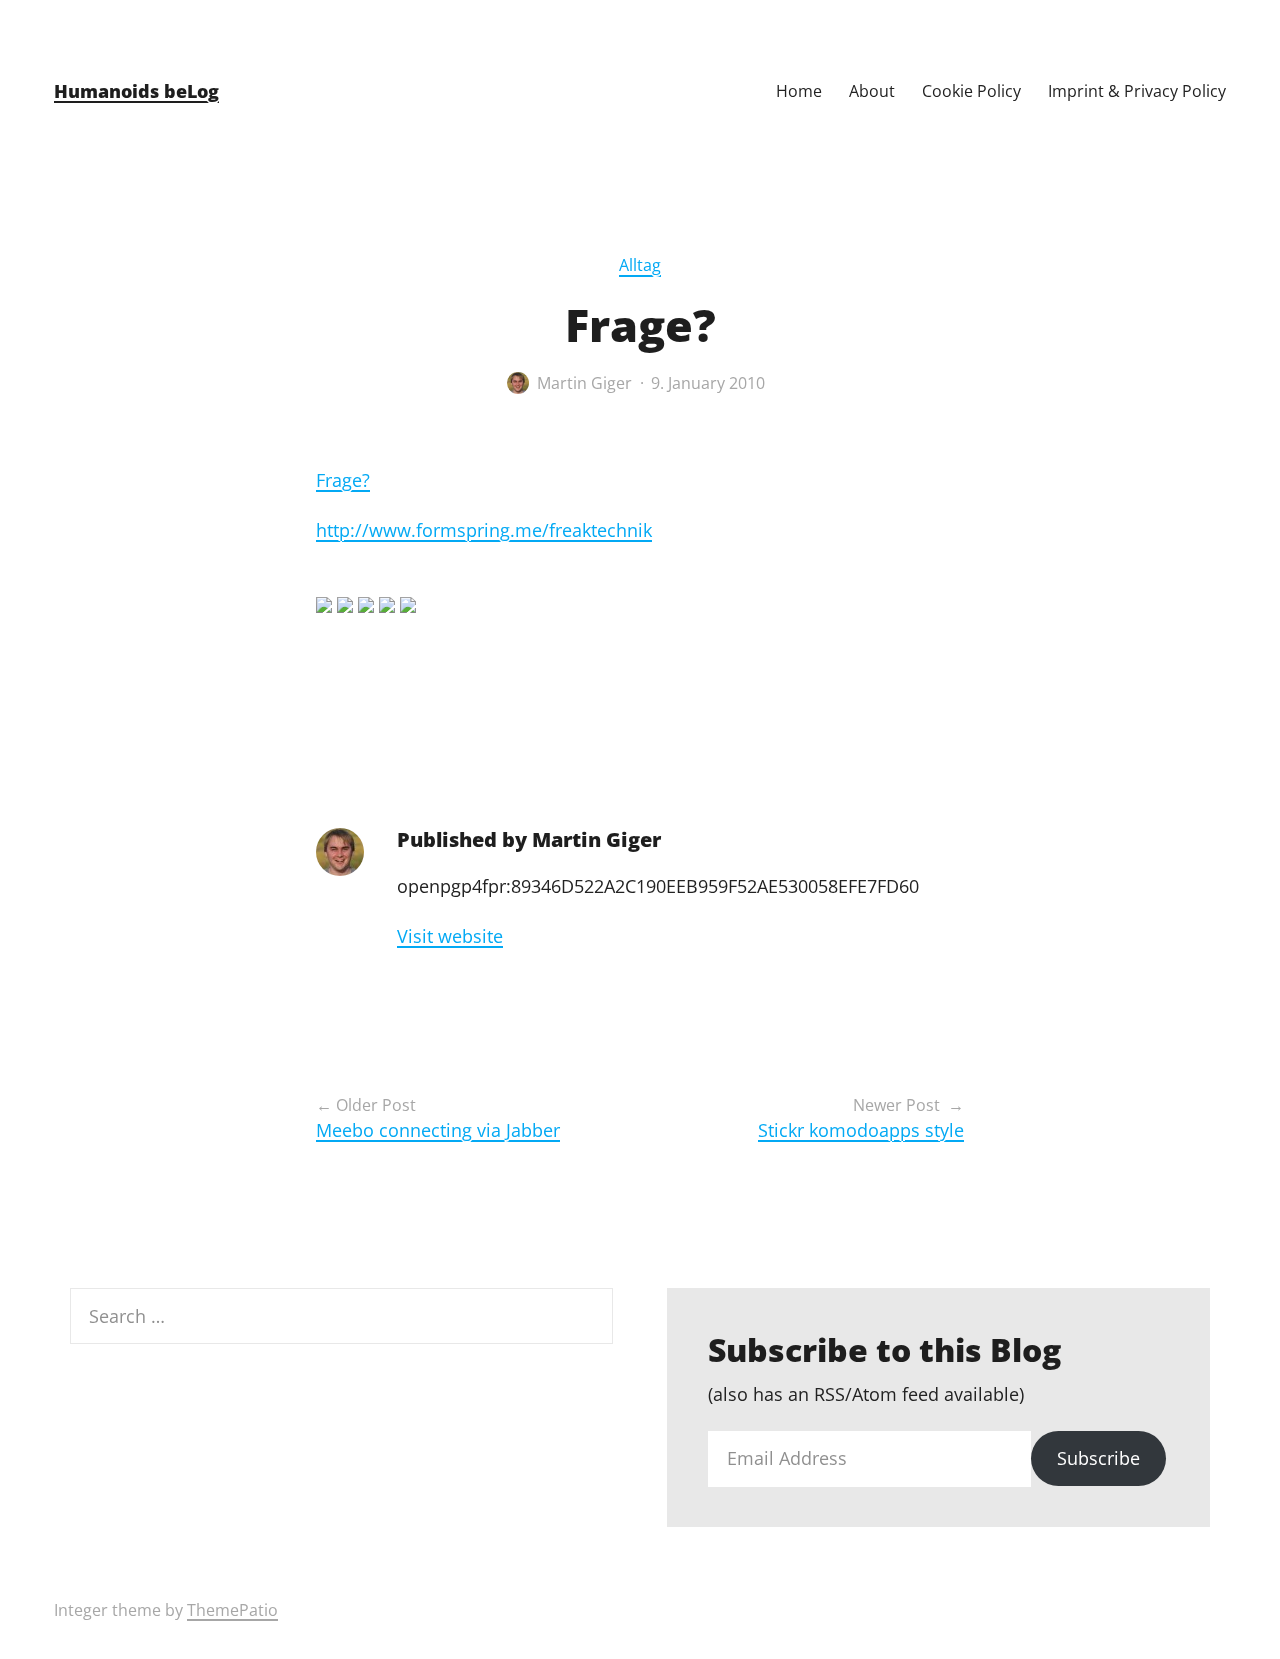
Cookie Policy (971, 91)
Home (799, 91)
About (872, 91)
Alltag (640, 265)
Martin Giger (584, 383)
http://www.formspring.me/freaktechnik (484, 530)
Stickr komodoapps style (861, 1130)
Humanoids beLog (136, 91)
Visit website (450, 936)
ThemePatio (232, 1610)
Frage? (343, 480)
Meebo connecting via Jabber (438, 1130)
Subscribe (1098, 1458)
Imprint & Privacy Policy (1137, 91)
